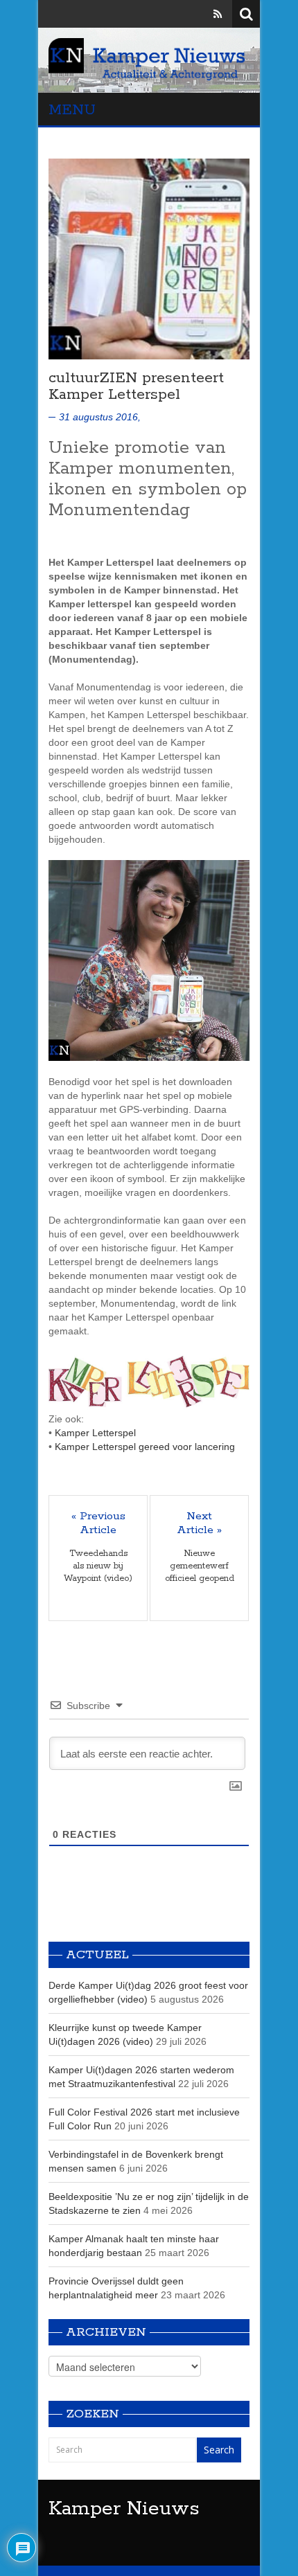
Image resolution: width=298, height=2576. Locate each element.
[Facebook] (178, 14)
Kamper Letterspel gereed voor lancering (145, 1447)
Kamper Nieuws (124, 2509)
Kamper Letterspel (95, 1433)
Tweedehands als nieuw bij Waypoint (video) (98, 1566)
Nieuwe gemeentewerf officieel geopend (200, 1566)
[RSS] (218, 14)
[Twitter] (198, 14)
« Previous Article (98, 1523)
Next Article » (199, 1523)
